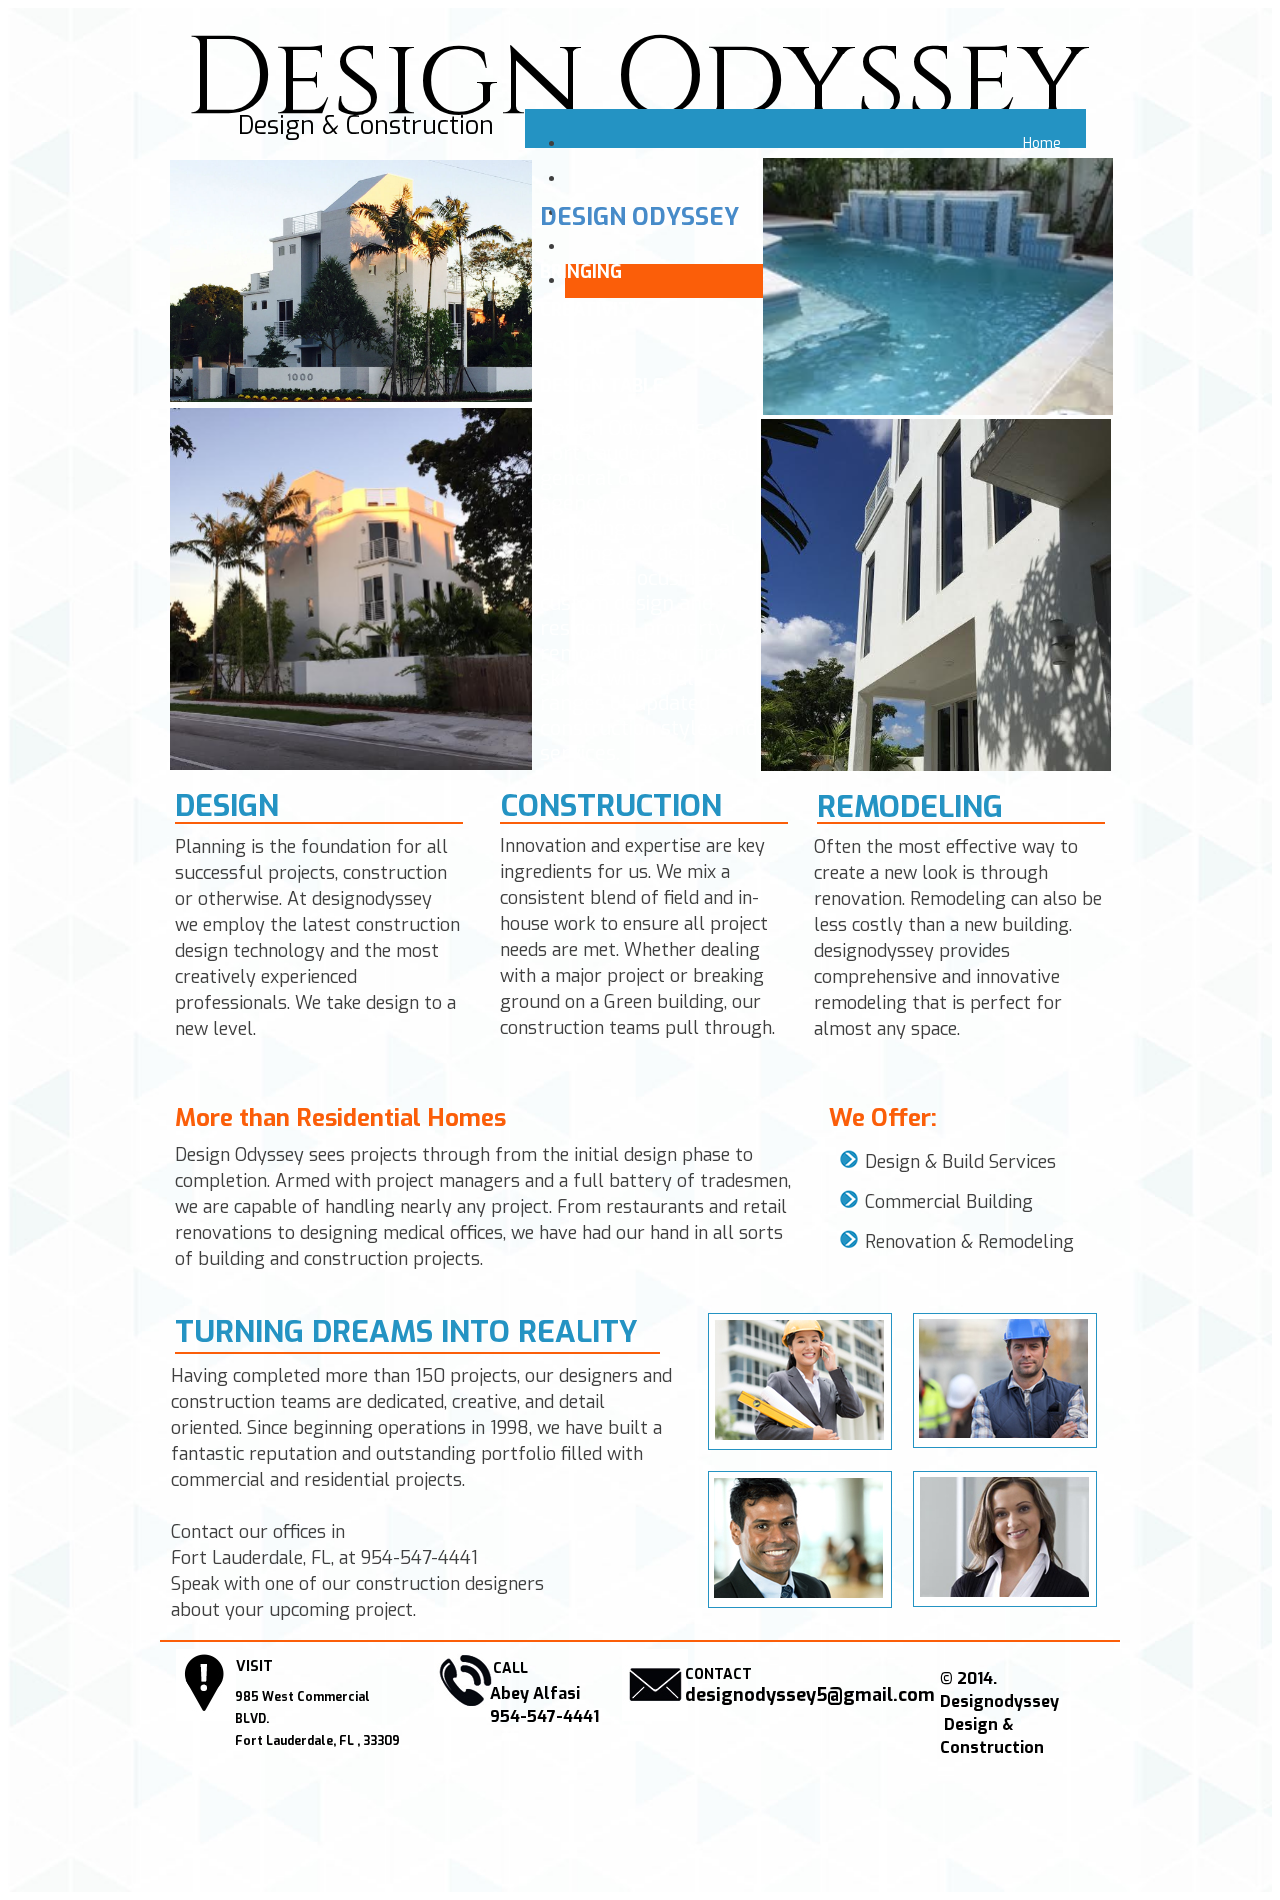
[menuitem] (825, 144)
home (1042, 143)
